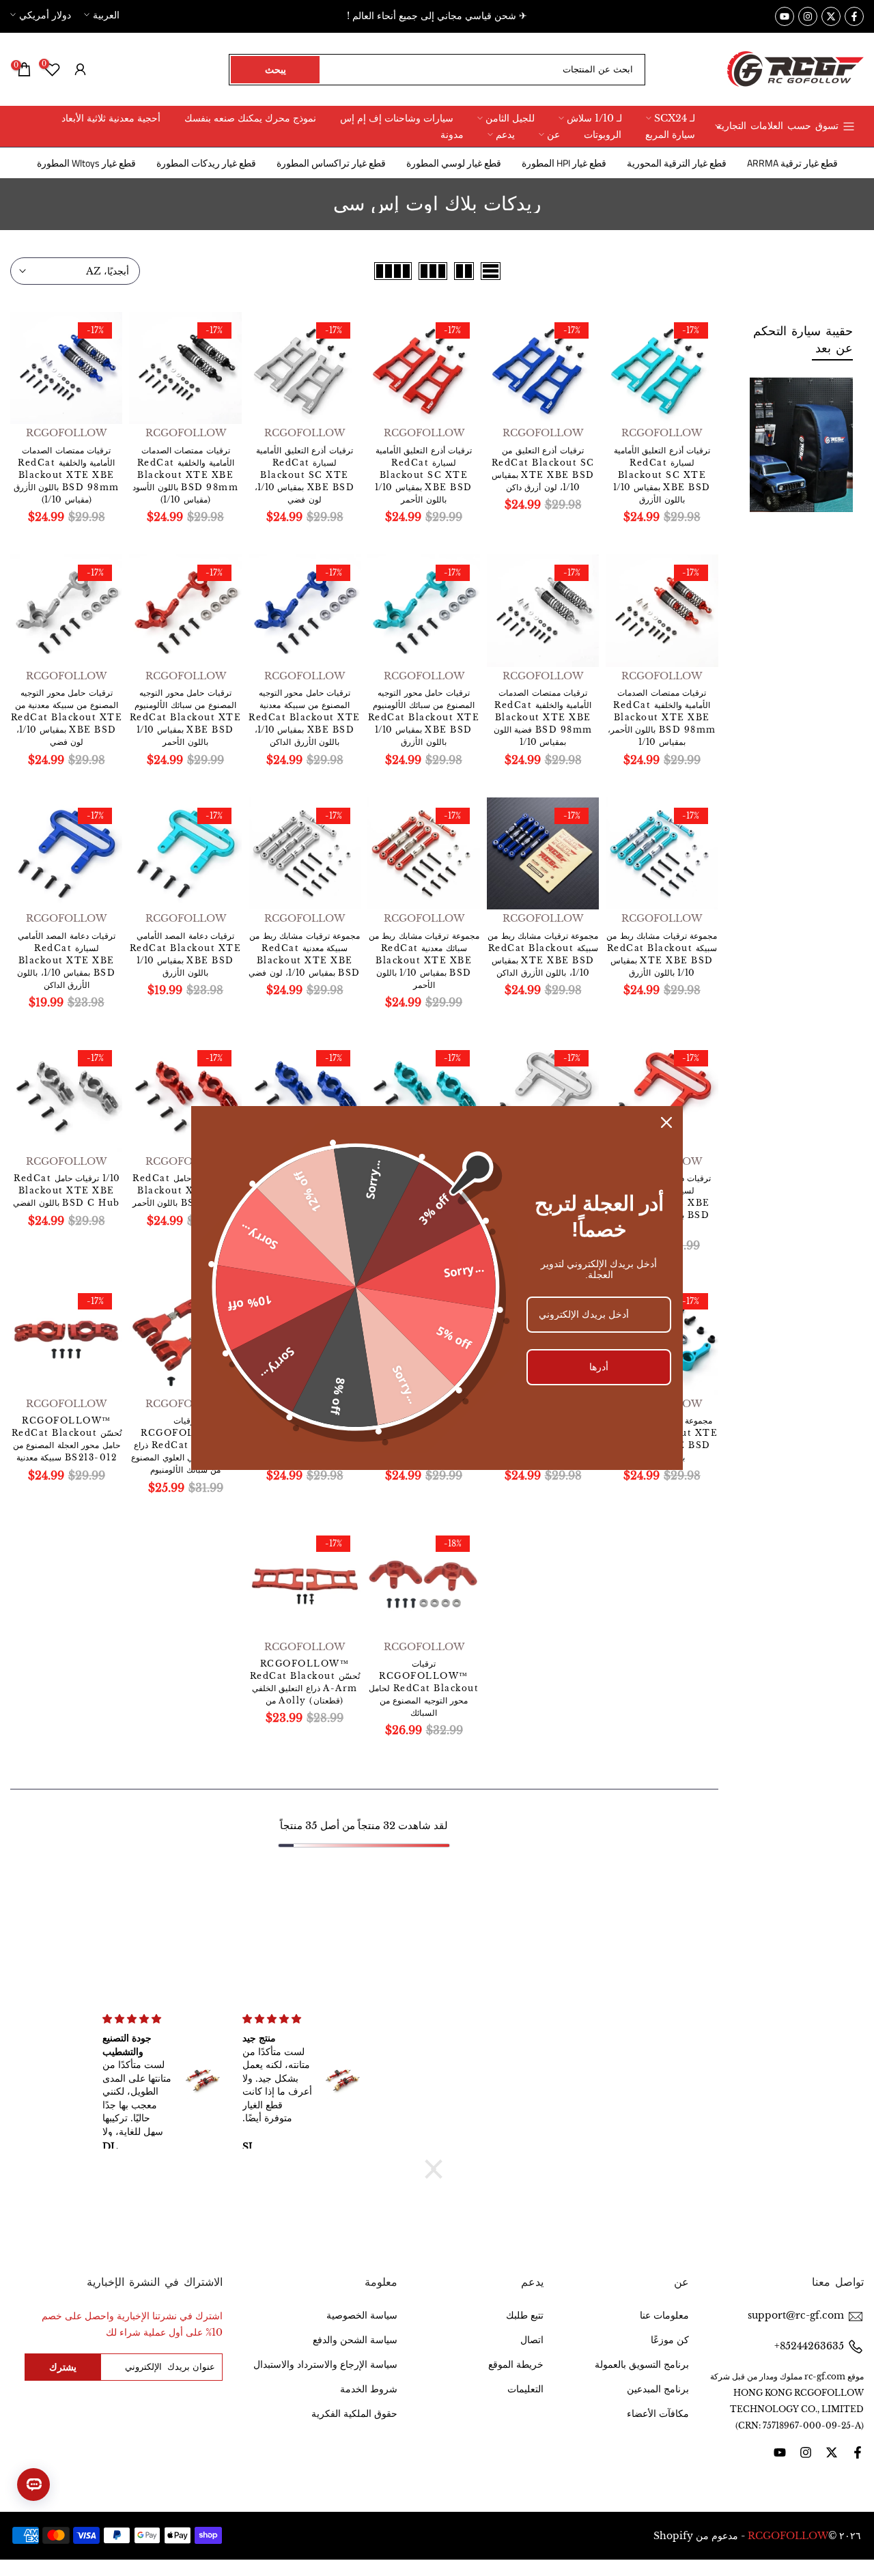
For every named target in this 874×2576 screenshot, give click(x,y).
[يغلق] (666, 1122)
